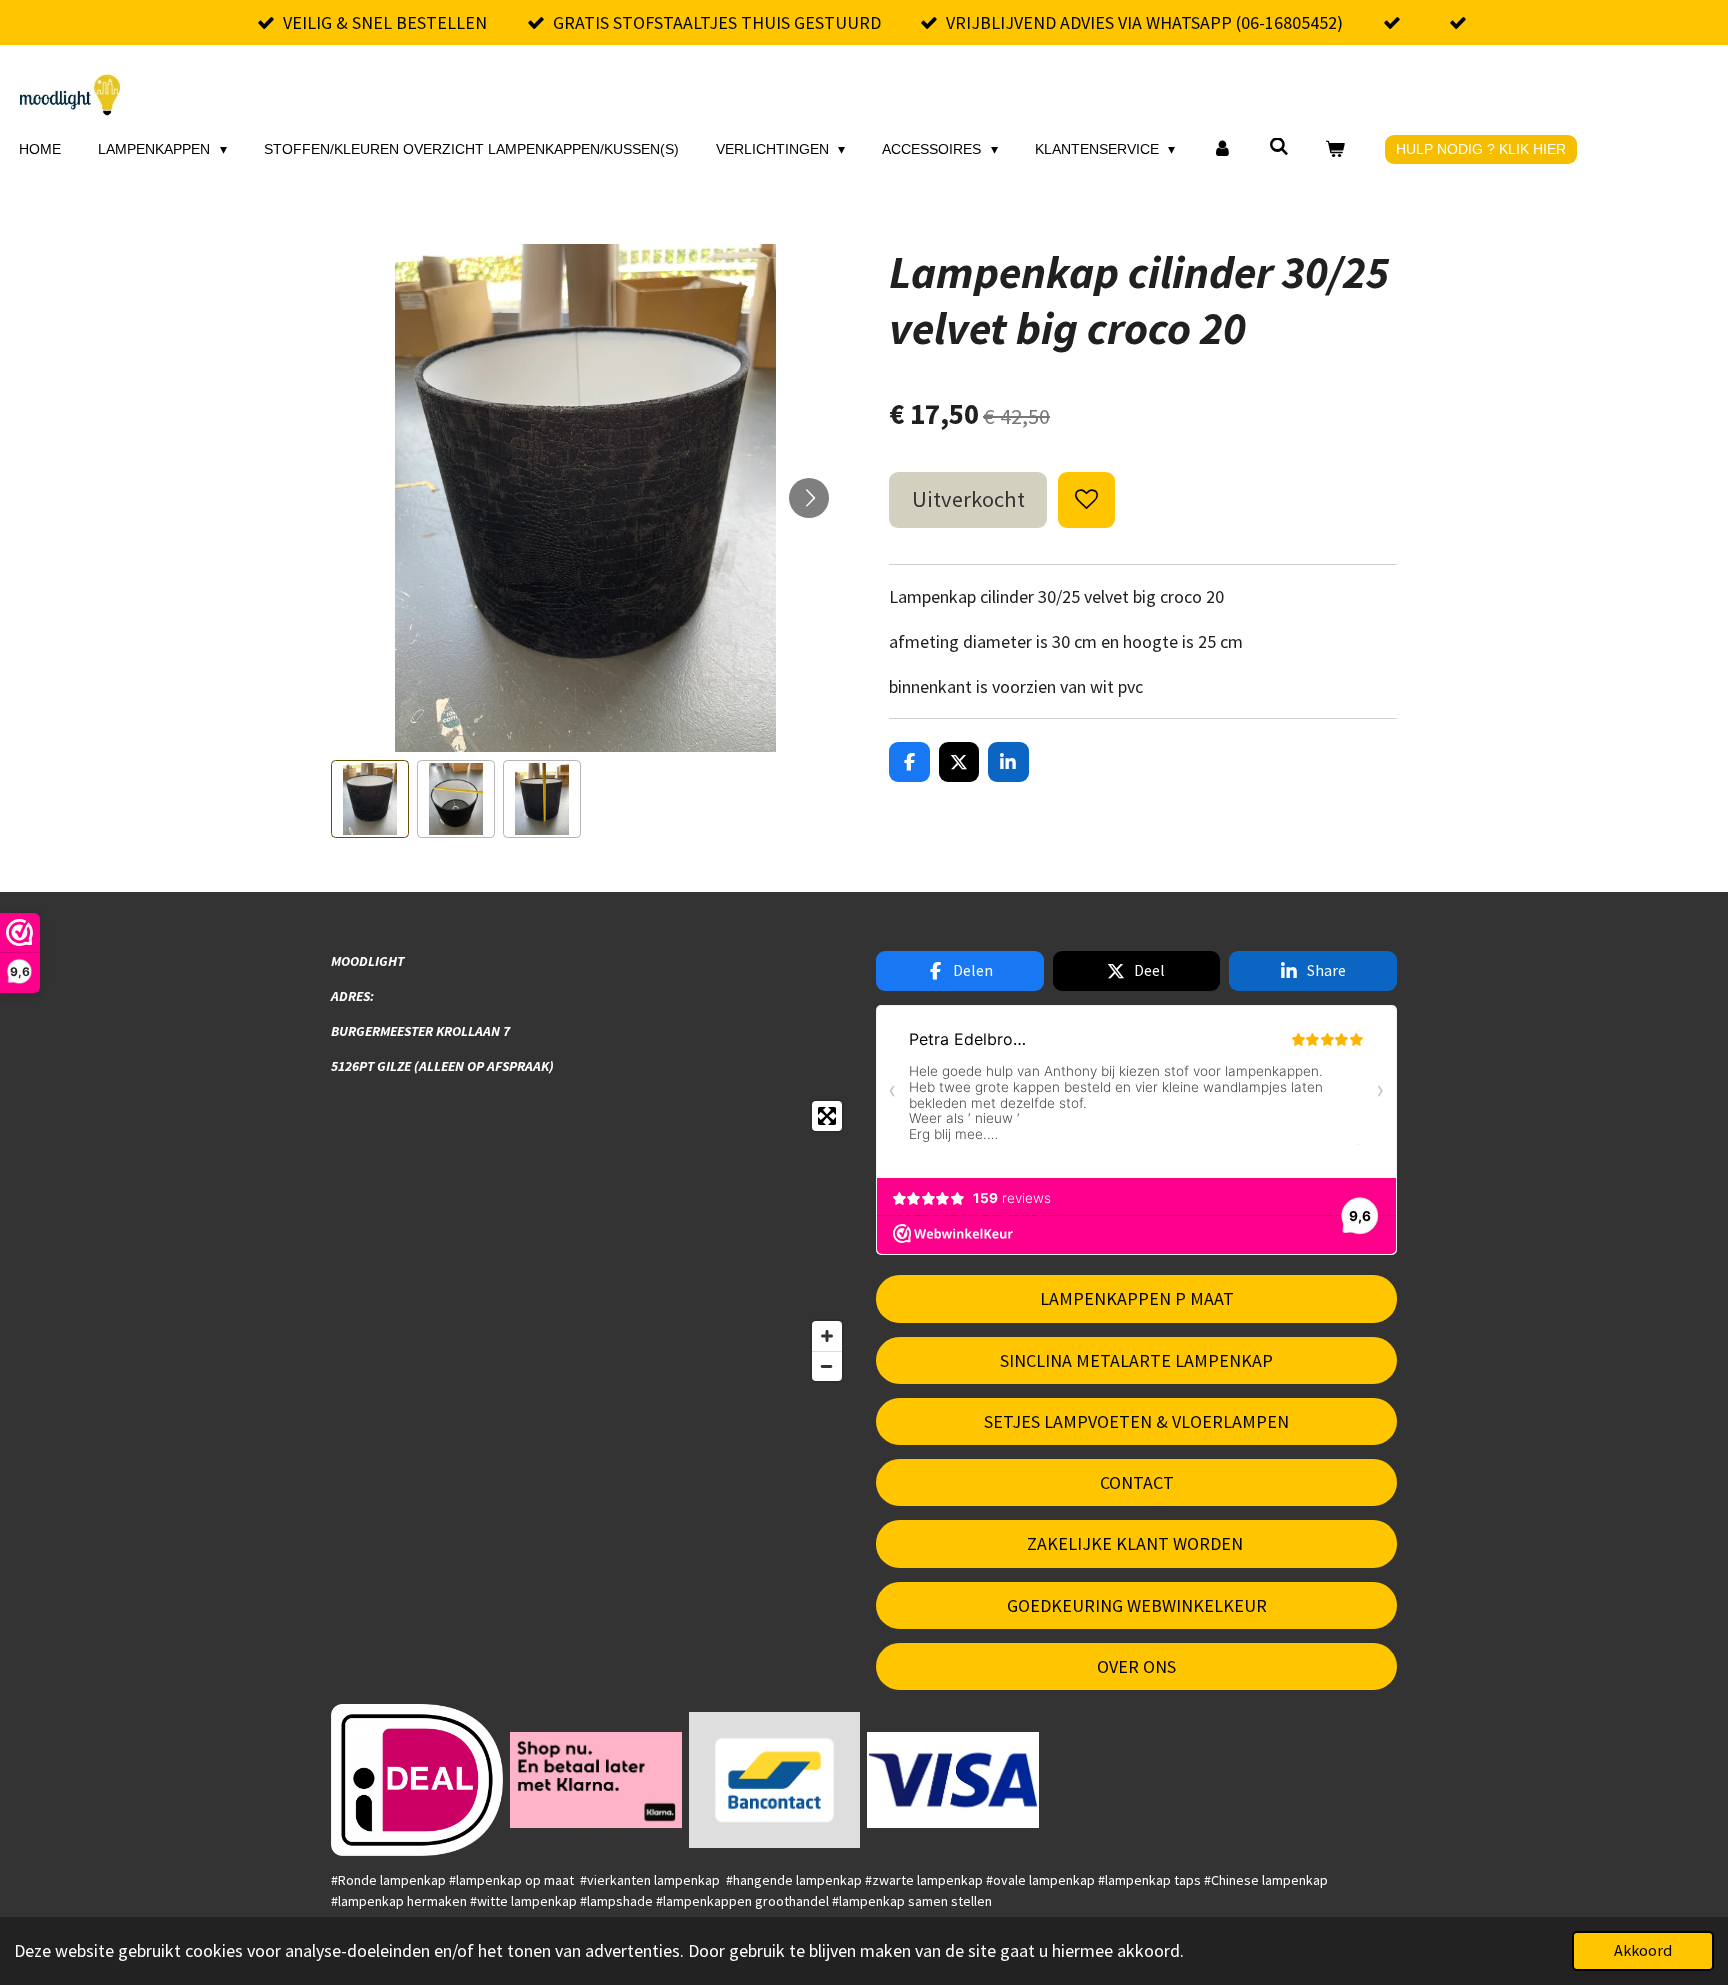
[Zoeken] (1279, 147)
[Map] (591, 1241)
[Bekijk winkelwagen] (1336, 149)
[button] (370, 799)
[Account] (1222, 149)
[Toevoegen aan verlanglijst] (1086, 500)
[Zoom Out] (827, 1366)
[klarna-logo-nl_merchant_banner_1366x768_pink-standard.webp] (595, 1780)
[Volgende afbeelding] (809, 498)
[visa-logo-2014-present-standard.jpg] (953, 1780)
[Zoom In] (827, 1336)
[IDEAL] (417, 1780)
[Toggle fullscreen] (827, 1116)
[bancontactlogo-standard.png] (774, 1780)
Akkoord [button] (1643, 1950)
